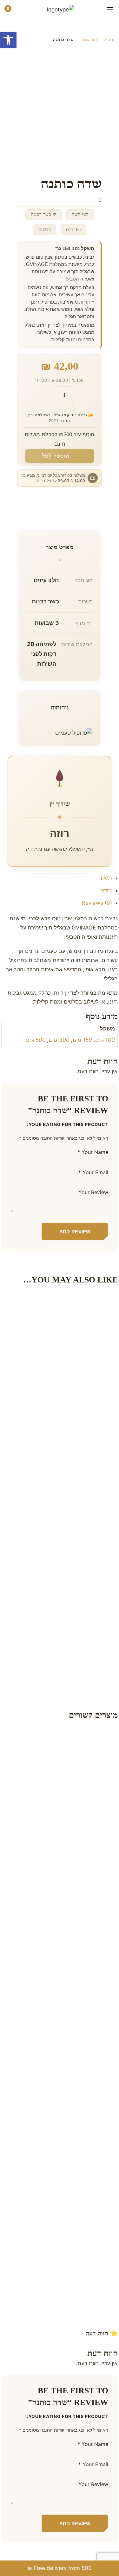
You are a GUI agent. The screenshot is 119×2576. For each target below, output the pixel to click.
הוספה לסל (56, 456)
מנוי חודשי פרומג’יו (73, 2214)
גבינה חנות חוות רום (72, 1800)
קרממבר (81, 1615)
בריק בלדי (81, 1930)
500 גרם (36, 1040)
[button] (8, 40)
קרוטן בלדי (77, 1484)
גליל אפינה (77, 2068)
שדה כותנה (81, 1346)
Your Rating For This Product (68, 1124)
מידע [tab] (106, 891)
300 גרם (59, 1040)
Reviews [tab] (97, 903)
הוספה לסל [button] (73, 1328)
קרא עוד (54, 1782)
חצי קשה (89, 39)
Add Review (75, 1232)
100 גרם (105, 1040)
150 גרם (82, 1040)
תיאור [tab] (106, 878)
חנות (109, 39)
